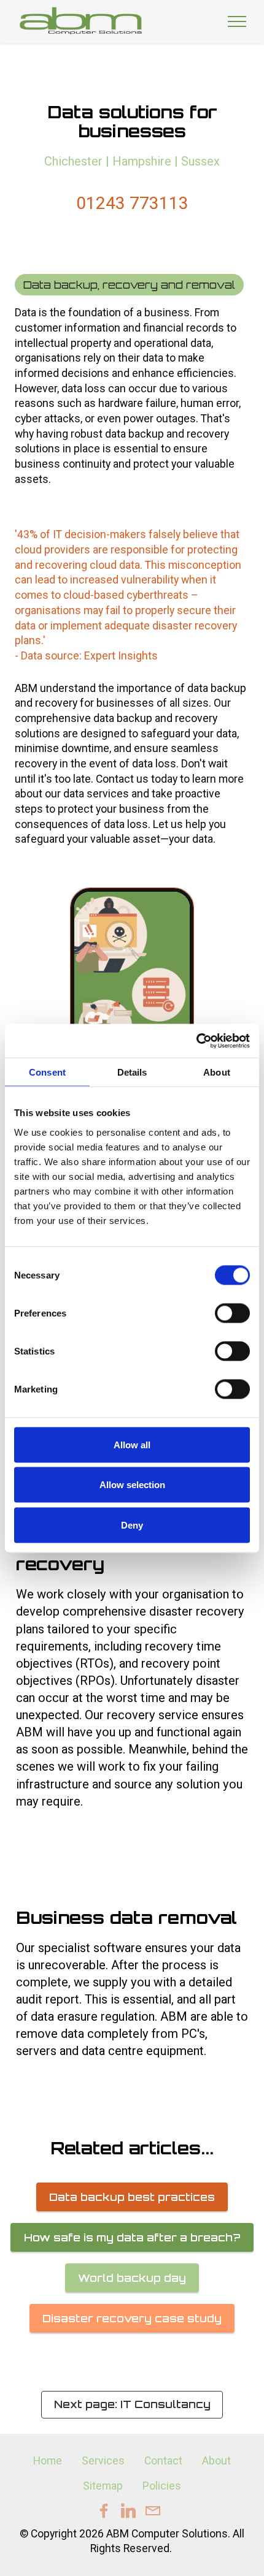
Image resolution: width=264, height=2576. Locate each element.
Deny (132, 1525)
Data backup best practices (132, 2197)
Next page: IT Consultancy (132, 2404)
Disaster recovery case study (132, 2318)
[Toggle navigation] (237, 21)
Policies (162, 2486)
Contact (163, 2461)
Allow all (132, 1444)
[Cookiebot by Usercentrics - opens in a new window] (196, 1041)
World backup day (132, 2278)
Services (103, 2461)
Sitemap (103, 2486)
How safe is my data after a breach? (132, 2237)
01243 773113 (132, 203)
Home (48, 2461)
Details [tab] (132, 1072)
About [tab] (217, 1072)
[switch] (232, 1313)
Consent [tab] (47, 1072)
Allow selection (132, 1485)
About (216, 2461)
